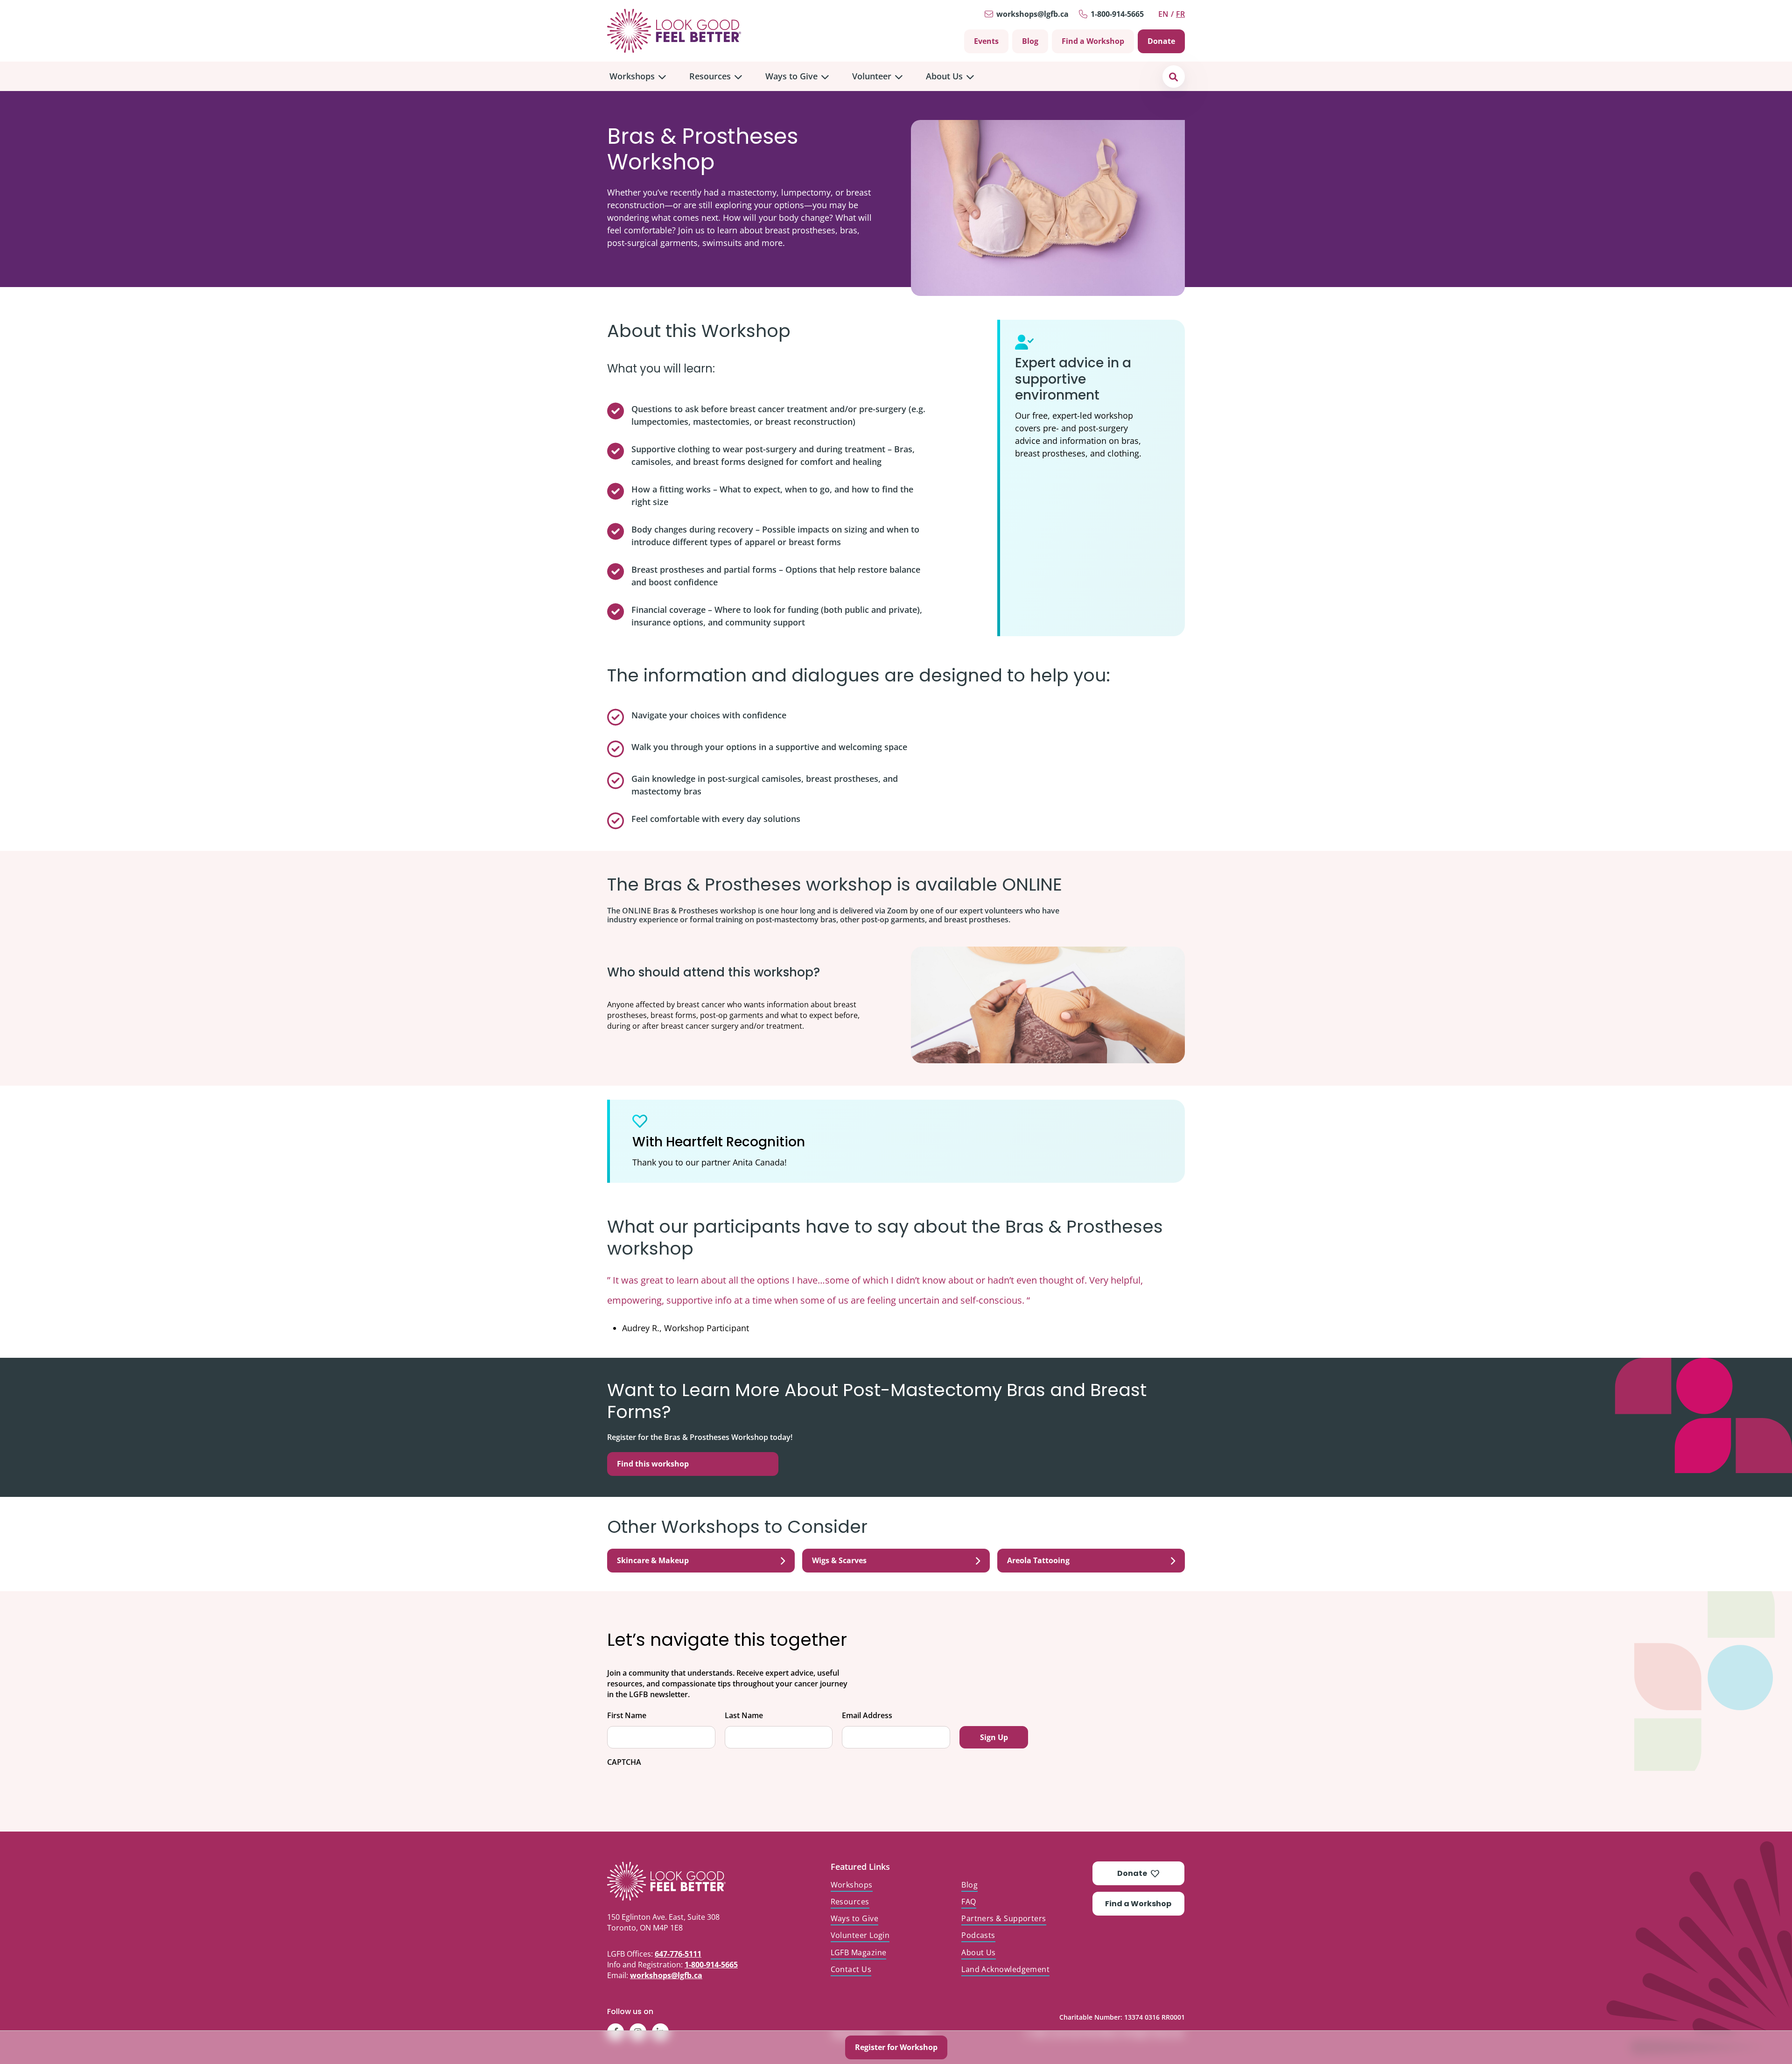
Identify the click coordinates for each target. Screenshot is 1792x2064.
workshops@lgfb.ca (1032, 14)
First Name (627, 1716)
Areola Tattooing (1038, 1560)
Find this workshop (653, 1464)
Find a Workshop (1093, 41)
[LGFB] (688, 1881)
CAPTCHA (624, 1762)
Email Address (867, 1716)
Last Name (744, 1716)
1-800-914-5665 (1117, 14)
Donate (1161, 41)
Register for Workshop (896, 2047)
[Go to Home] (674, 31)
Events (986, 41)
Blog (1030, 41)
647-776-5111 (678, 1954)
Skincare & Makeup (653, 1560)
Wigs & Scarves (839, 1560)
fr (1180, 14)
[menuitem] (638, 76)
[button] (1173, 76)
